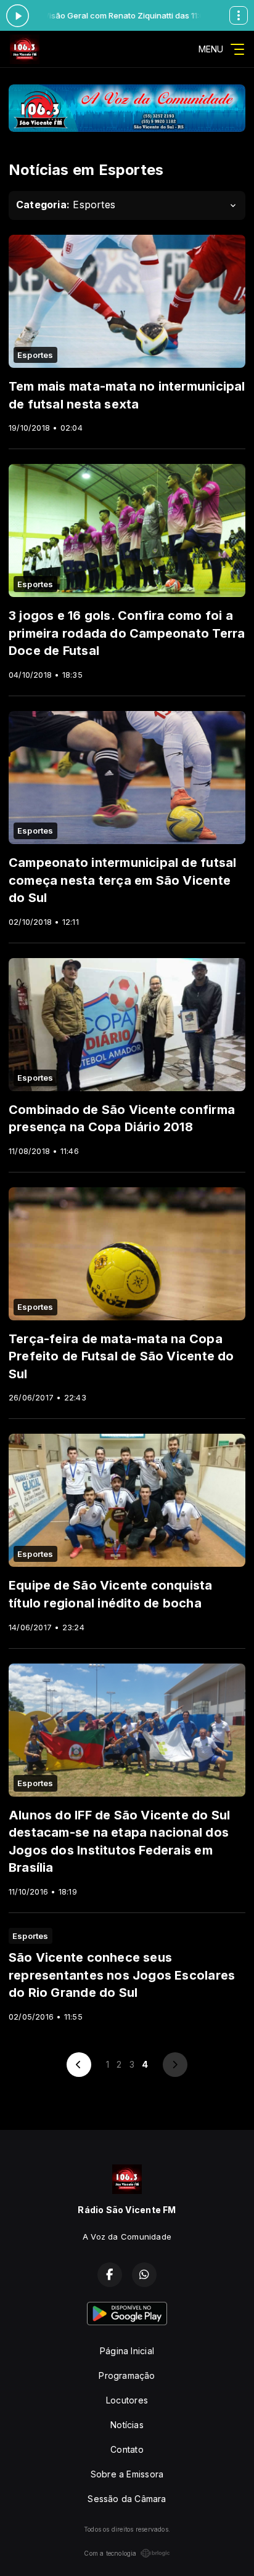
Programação (127, 2375)
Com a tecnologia (110, 2553)
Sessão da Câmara (127, 2499)
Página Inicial (127, 2351)
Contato (127, 2449)
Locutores (127, 2400)
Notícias (127, 2425)
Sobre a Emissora (127, 2474)
